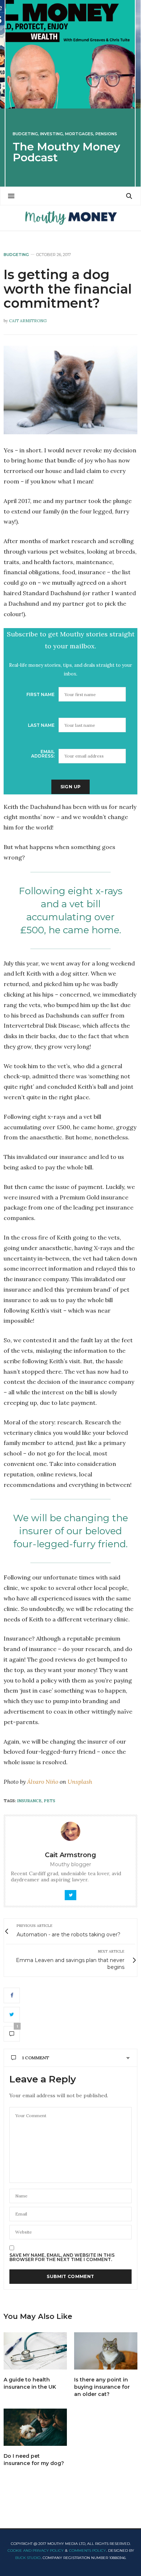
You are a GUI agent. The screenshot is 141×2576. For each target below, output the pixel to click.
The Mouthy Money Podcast (66, 152)
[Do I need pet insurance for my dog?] (35, 2427)
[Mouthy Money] (70, 218)
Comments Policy (87, 2551)
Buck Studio (28, 2558)
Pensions (106, 134)
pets (50, 1801)
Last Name (41, 725)
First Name (40, 694)
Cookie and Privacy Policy (36, 2551)
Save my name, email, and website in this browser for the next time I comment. (62, 2257)
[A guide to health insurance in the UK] (35, 2351)
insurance (29, 1801)
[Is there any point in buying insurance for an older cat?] (106, 2351)
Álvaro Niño (43, 1782)
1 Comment (36, 2058)
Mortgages (79, 134)
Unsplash (80, 1782)
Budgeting (25, 134)
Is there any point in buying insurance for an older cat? (102, 2387)
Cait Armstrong (28, 321)
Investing (52, 134)
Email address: (43, 754)
